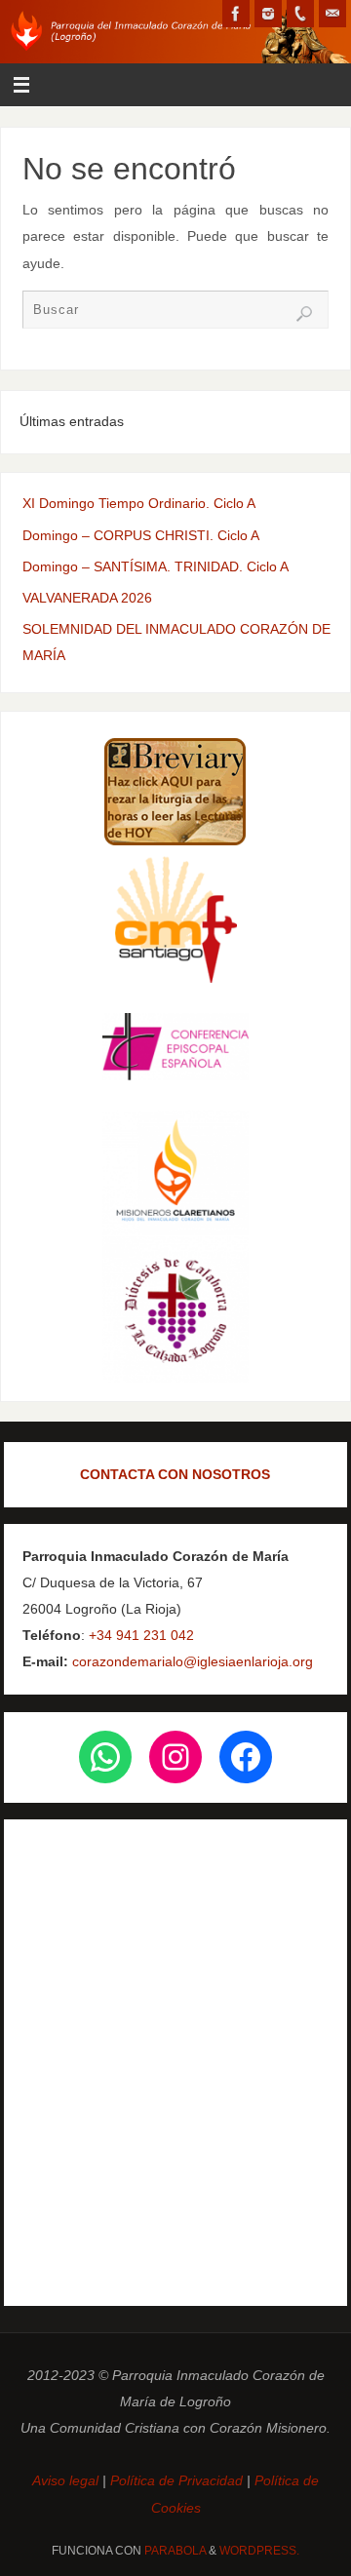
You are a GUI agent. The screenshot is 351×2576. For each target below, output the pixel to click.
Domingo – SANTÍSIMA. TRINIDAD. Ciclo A (156, 566)
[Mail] (332, 14)
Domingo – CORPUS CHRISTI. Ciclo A (141, 535)
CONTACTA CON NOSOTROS (175, 1474)
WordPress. (259, 2551)
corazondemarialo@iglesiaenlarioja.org (191, 1661)
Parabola (175, 2551)
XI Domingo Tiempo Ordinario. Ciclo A (139, 503)
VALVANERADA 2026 (87, 598)
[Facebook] (236, 14)
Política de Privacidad (176, 2480)
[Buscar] (304, 314)
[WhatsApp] (105, 1757)
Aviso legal (67, 2480)
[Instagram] (268, 14)
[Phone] (300, 14)
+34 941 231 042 (141, 1635)
